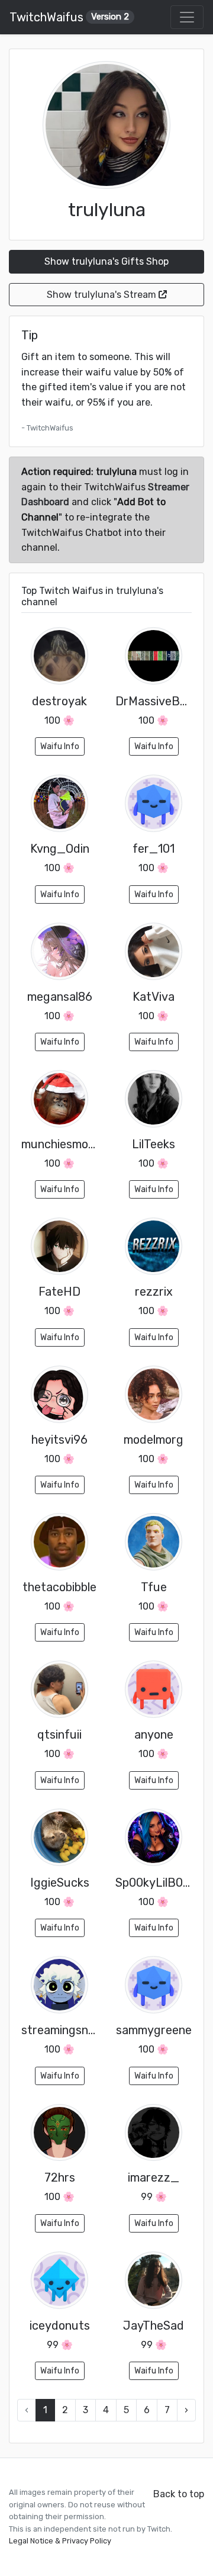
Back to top (179, 2494)
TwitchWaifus (69, 17)
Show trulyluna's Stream (103, 295)
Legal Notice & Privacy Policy (60, 2541)
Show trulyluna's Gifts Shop (106, 261)
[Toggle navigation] (187, 17)
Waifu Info (60, 746)
